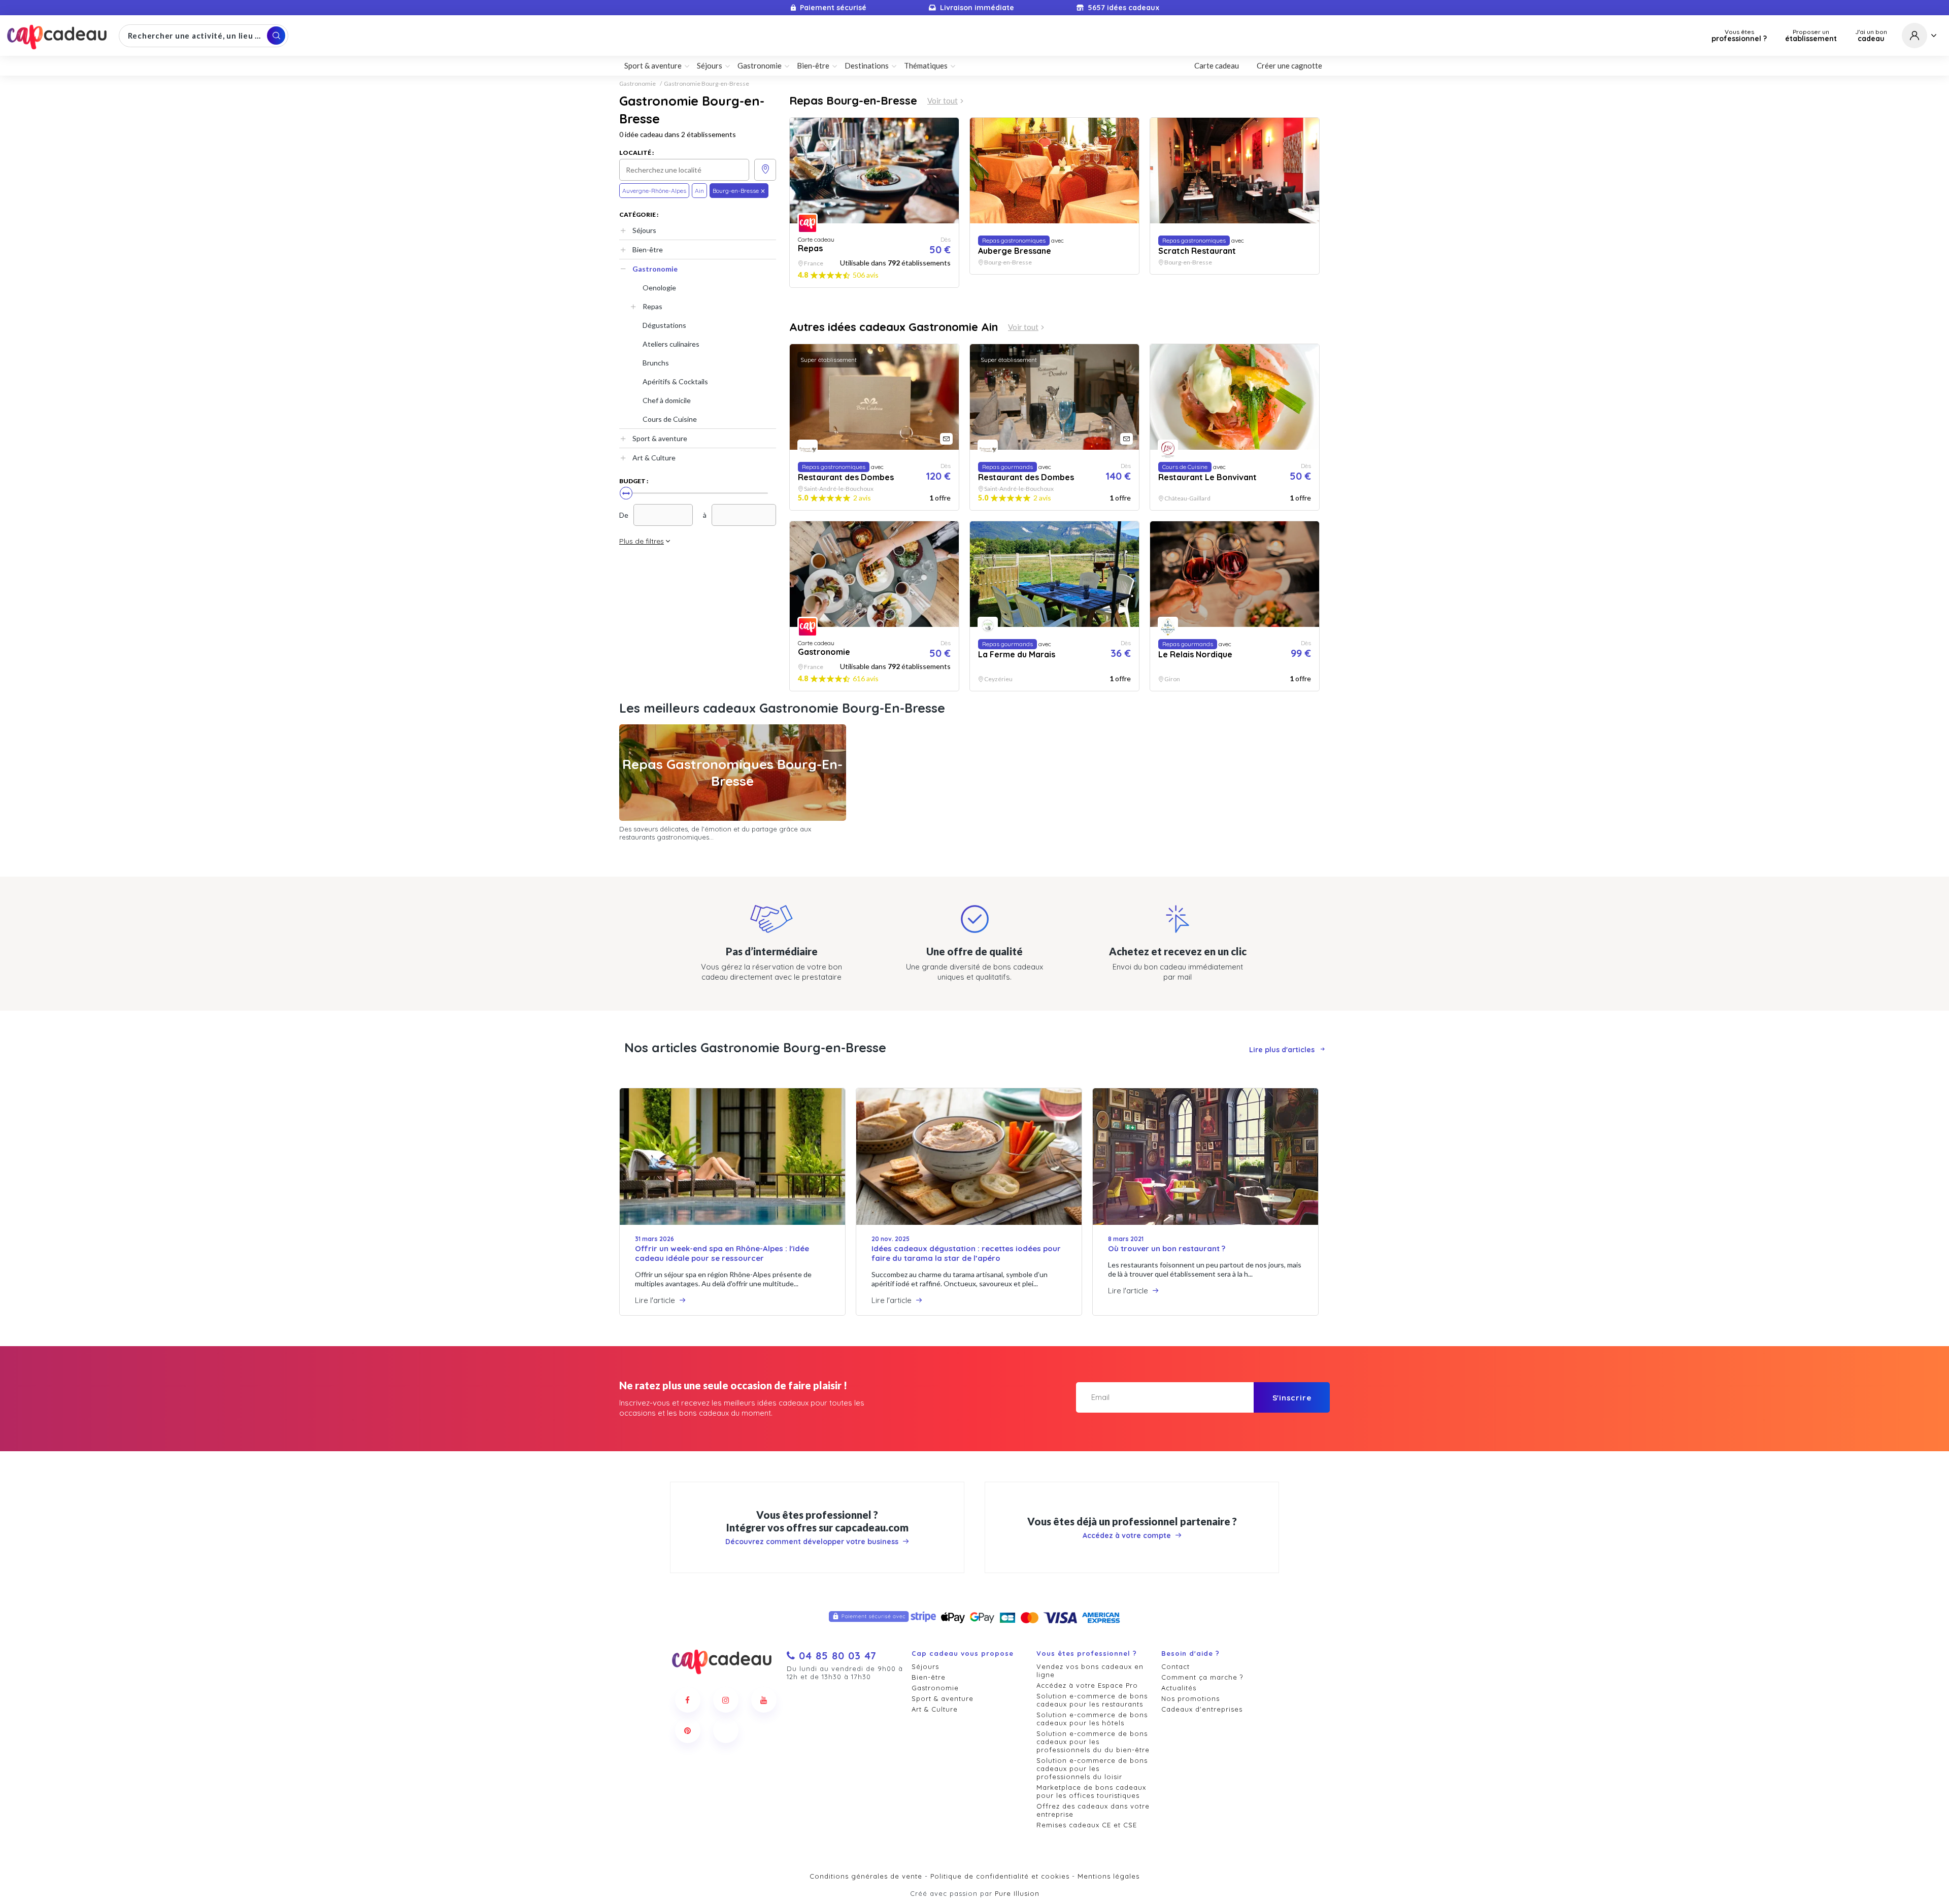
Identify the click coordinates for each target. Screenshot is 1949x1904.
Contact (1175, 1666)
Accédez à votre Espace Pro (1087, 1685)
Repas (652, 306)
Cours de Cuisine (670, 419)
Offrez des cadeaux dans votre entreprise (1093, 1810)
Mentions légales (1108, 1876)
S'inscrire (1292, 1398)
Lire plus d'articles (1282, 1050)
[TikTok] (726, 1730)
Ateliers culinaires (671, 344)
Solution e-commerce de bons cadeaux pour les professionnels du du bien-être (1093, 1742)
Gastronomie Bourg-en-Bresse (707, 84)
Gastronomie (637, 84)
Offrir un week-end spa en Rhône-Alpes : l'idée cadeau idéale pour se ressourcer (722, 1253)
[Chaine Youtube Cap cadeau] (764, 1700)
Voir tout (943, 101)
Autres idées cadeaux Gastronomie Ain (894, 327)
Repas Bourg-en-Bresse (853, 101)
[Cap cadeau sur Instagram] (726, 1700)
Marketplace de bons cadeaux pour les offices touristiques (1091, 1791)
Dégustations (664, 325)
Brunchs (656, 363)
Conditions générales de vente (866, 1876)
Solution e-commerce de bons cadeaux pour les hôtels (1092, 1719)
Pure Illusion (1017, 1893)
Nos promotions (1190, 1698)
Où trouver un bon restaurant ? (1167, 1248)
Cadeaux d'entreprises (1202, 1709)
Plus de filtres (642, 541)
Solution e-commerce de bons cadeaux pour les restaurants (1092, 1700)
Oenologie (659, 288)
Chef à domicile (667, 400)
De (624, 515)
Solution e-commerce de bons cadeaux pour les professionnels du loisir (1092, 1768)
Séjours (644, 230)
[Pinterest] (688, 1730)
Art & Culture (654, 458)
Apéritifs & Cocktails (675, 381)
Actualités (1179, 1688)
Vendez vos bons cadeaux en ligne (1090, 1671)
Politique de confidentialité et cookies (1000, 1876)
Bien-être (648, 249)
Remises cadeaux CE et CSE (1087, 1825)
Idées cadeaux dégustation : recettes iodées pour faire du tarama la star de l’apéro (966, 1253)
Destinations (867, 65)
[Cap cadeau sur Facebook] (688, 1700)
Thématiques (926, 65)
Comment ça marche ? (1202, 1677)
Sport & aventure (660, 438)
